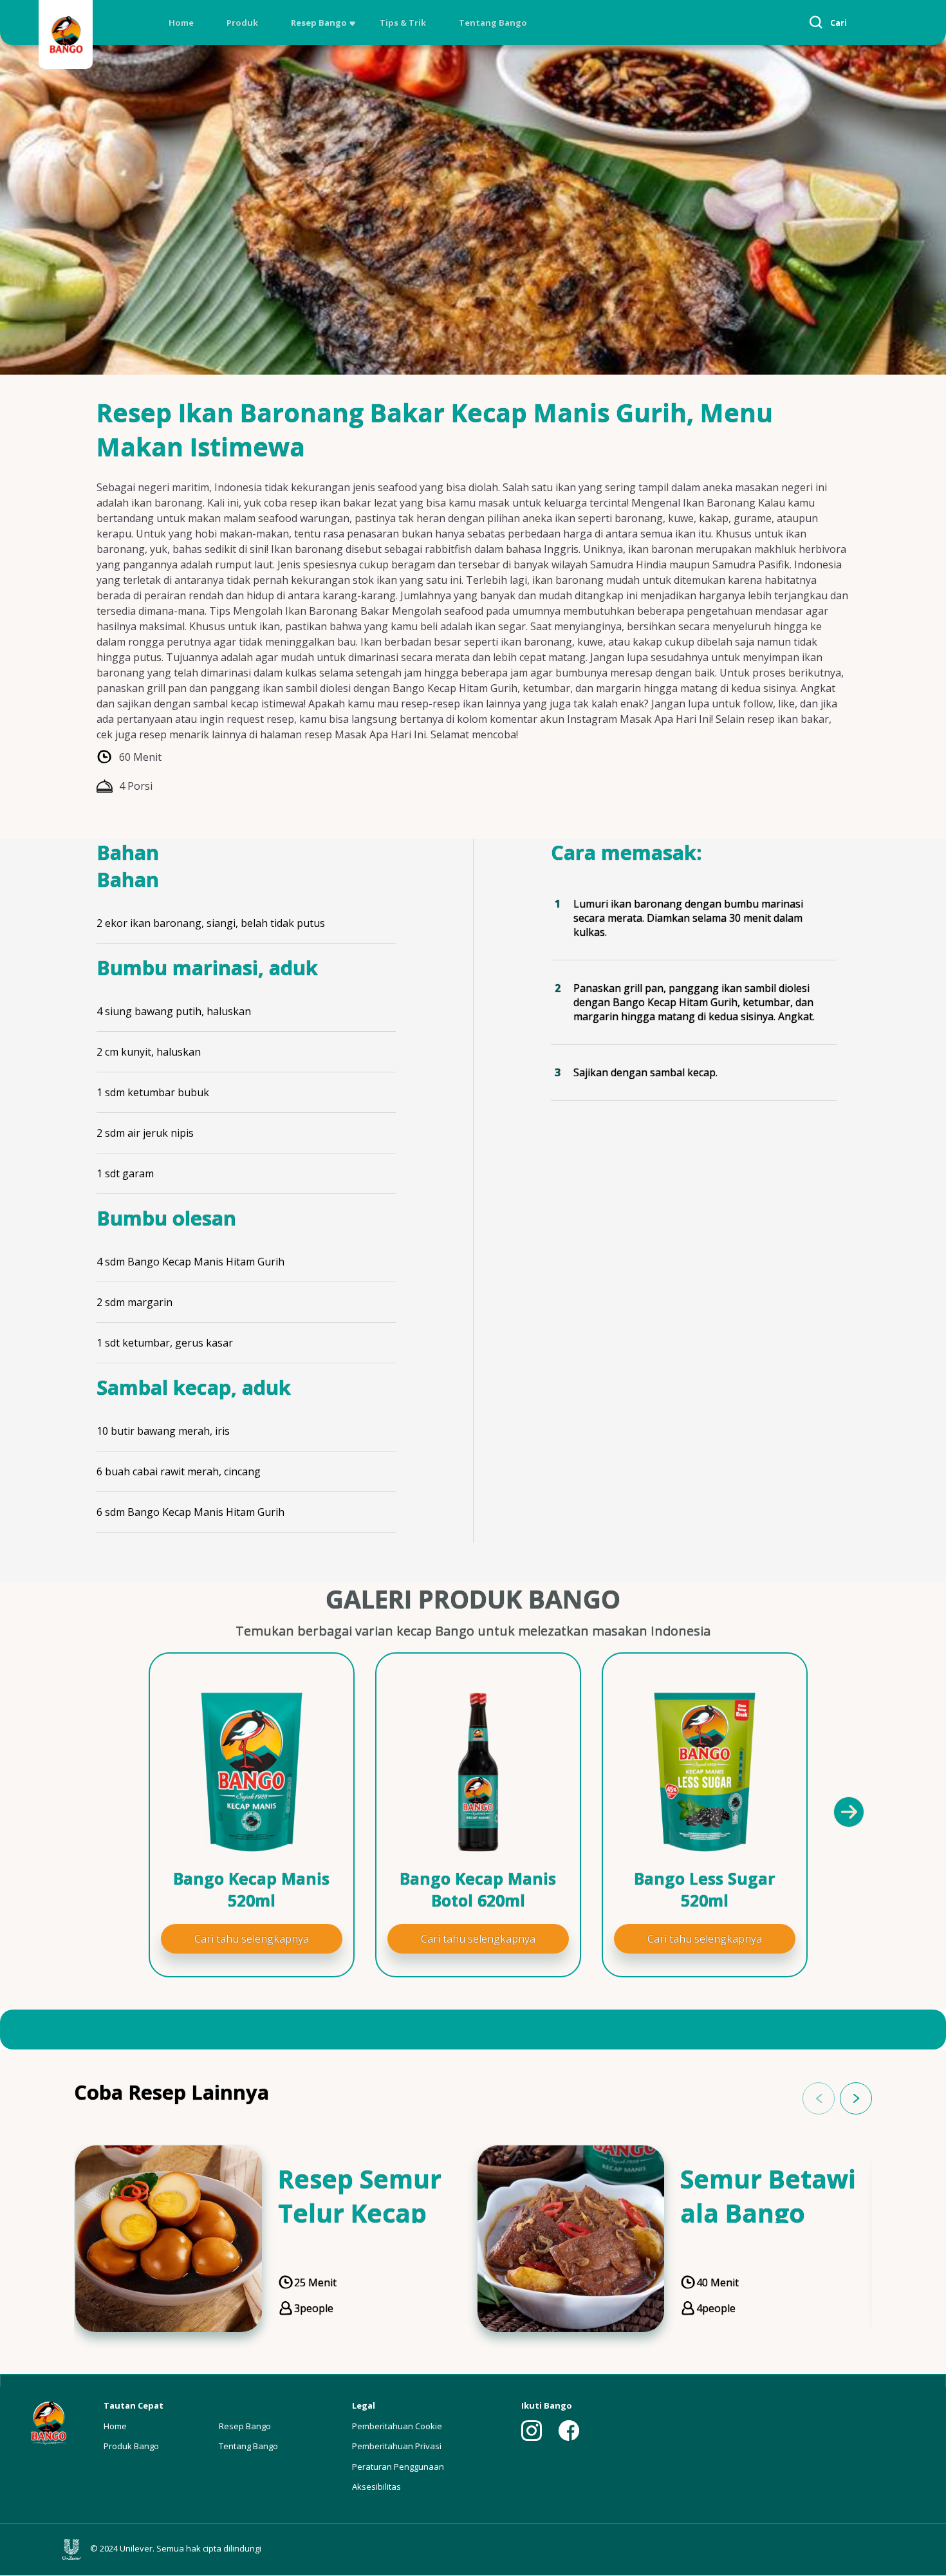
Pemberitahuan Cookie (397, 2426)
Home (181, 23)
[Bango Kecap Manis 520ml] (252, 1772)
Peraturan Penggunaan (398, 2467)
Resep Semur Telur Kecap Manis (360, 2213)
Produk (242, 23)
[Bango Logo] (66, 36)
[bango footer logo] (48, 2422)
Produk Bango (131, 2446)
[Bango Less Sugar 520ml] (705, 1772)
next (856, 2098)
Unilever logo (75, 2550)
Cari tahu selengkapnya (252, 1939)
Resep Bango (319, 23)
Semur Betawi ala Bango (768, 2196)
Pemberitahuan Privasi (397, 2446)
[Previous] (106, 1811)
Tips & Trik (403, 23)
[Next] (848, 1811)
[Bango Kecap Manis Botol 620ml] (478, 1772)
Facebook (569, 2431)
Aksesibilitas (376, 2487)
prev (819, 2098)
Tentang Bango (493, 23)
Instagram (532, 2431)
